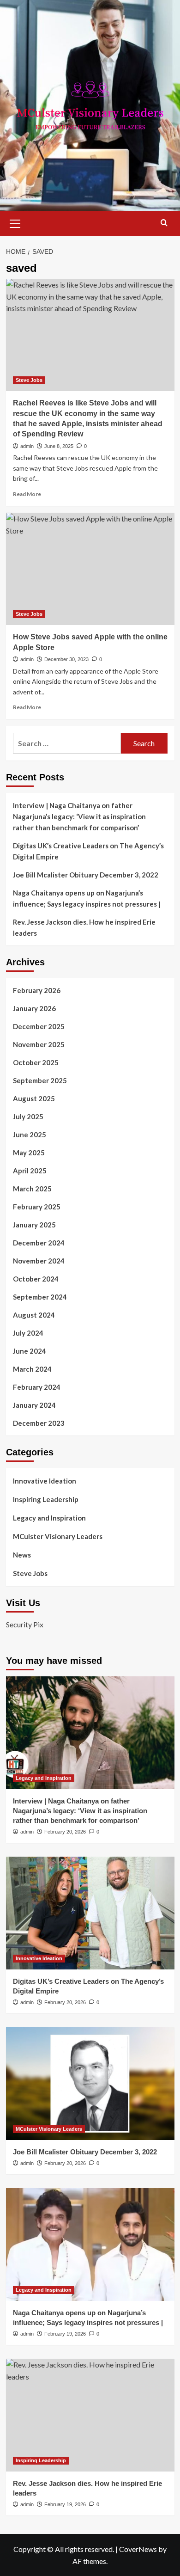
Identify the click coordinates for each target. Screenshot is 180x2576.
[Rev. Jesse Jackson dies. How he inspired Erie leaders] (90, 2415)
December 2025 (39, 1026)
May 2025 (29, 1153)
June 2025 (30, 1135)
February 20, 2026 (65, 1832)
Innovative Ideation (45, 1481)
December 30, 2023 (66, 659)
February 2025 (37, 1207)
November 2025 (39, 1044)
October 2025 (36, 1062)
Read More (27, 494)
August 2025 (34, 1098)
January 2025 (34, 1225)
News (22, 1555)
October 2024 (36, 1279)
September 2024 (40, 1297)
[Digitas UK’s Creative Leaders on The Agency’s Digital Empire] (90, 1913)
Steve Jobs (29, 380)
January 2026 (34, 1008)
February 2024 (37, 1387)
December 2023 (39, 1423)
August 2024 (34, 1315)
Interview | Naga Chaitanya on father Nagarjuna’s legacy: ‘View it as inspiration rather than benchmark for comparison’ (79, 816)
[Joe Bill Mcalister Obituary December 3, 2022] (90, 2083)
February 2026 (37, 990)
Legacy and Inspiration (49, 1518)
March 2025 (32, 1189)
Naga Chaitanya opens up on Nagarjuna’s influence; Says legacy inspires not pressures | (87, 898)
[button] (15, 222)
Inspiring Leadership (46, 1499)
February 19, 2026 (65, 2334)
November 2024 (39, 1261)
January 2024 (34, 1405)
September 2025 (40, 1080)
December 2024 (39, 1243)
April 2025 (30, 1171)
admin (27, 446)
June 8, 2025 (59, 446)
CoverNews (138, 2549)
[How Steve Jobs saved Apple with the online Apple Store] (90, 569)
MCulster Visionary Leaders (58, 1536)
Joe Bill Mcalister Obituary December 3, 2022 (86, 875)
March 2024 (32, 1369)
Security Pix (25, 1624)
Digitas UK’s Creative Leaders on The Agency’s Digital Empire (88, 851)
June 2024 (30, 1351)
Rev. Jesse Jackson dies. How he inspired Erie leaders (84, 927)
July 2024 (28, 1333)
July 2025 (28, 1116)
